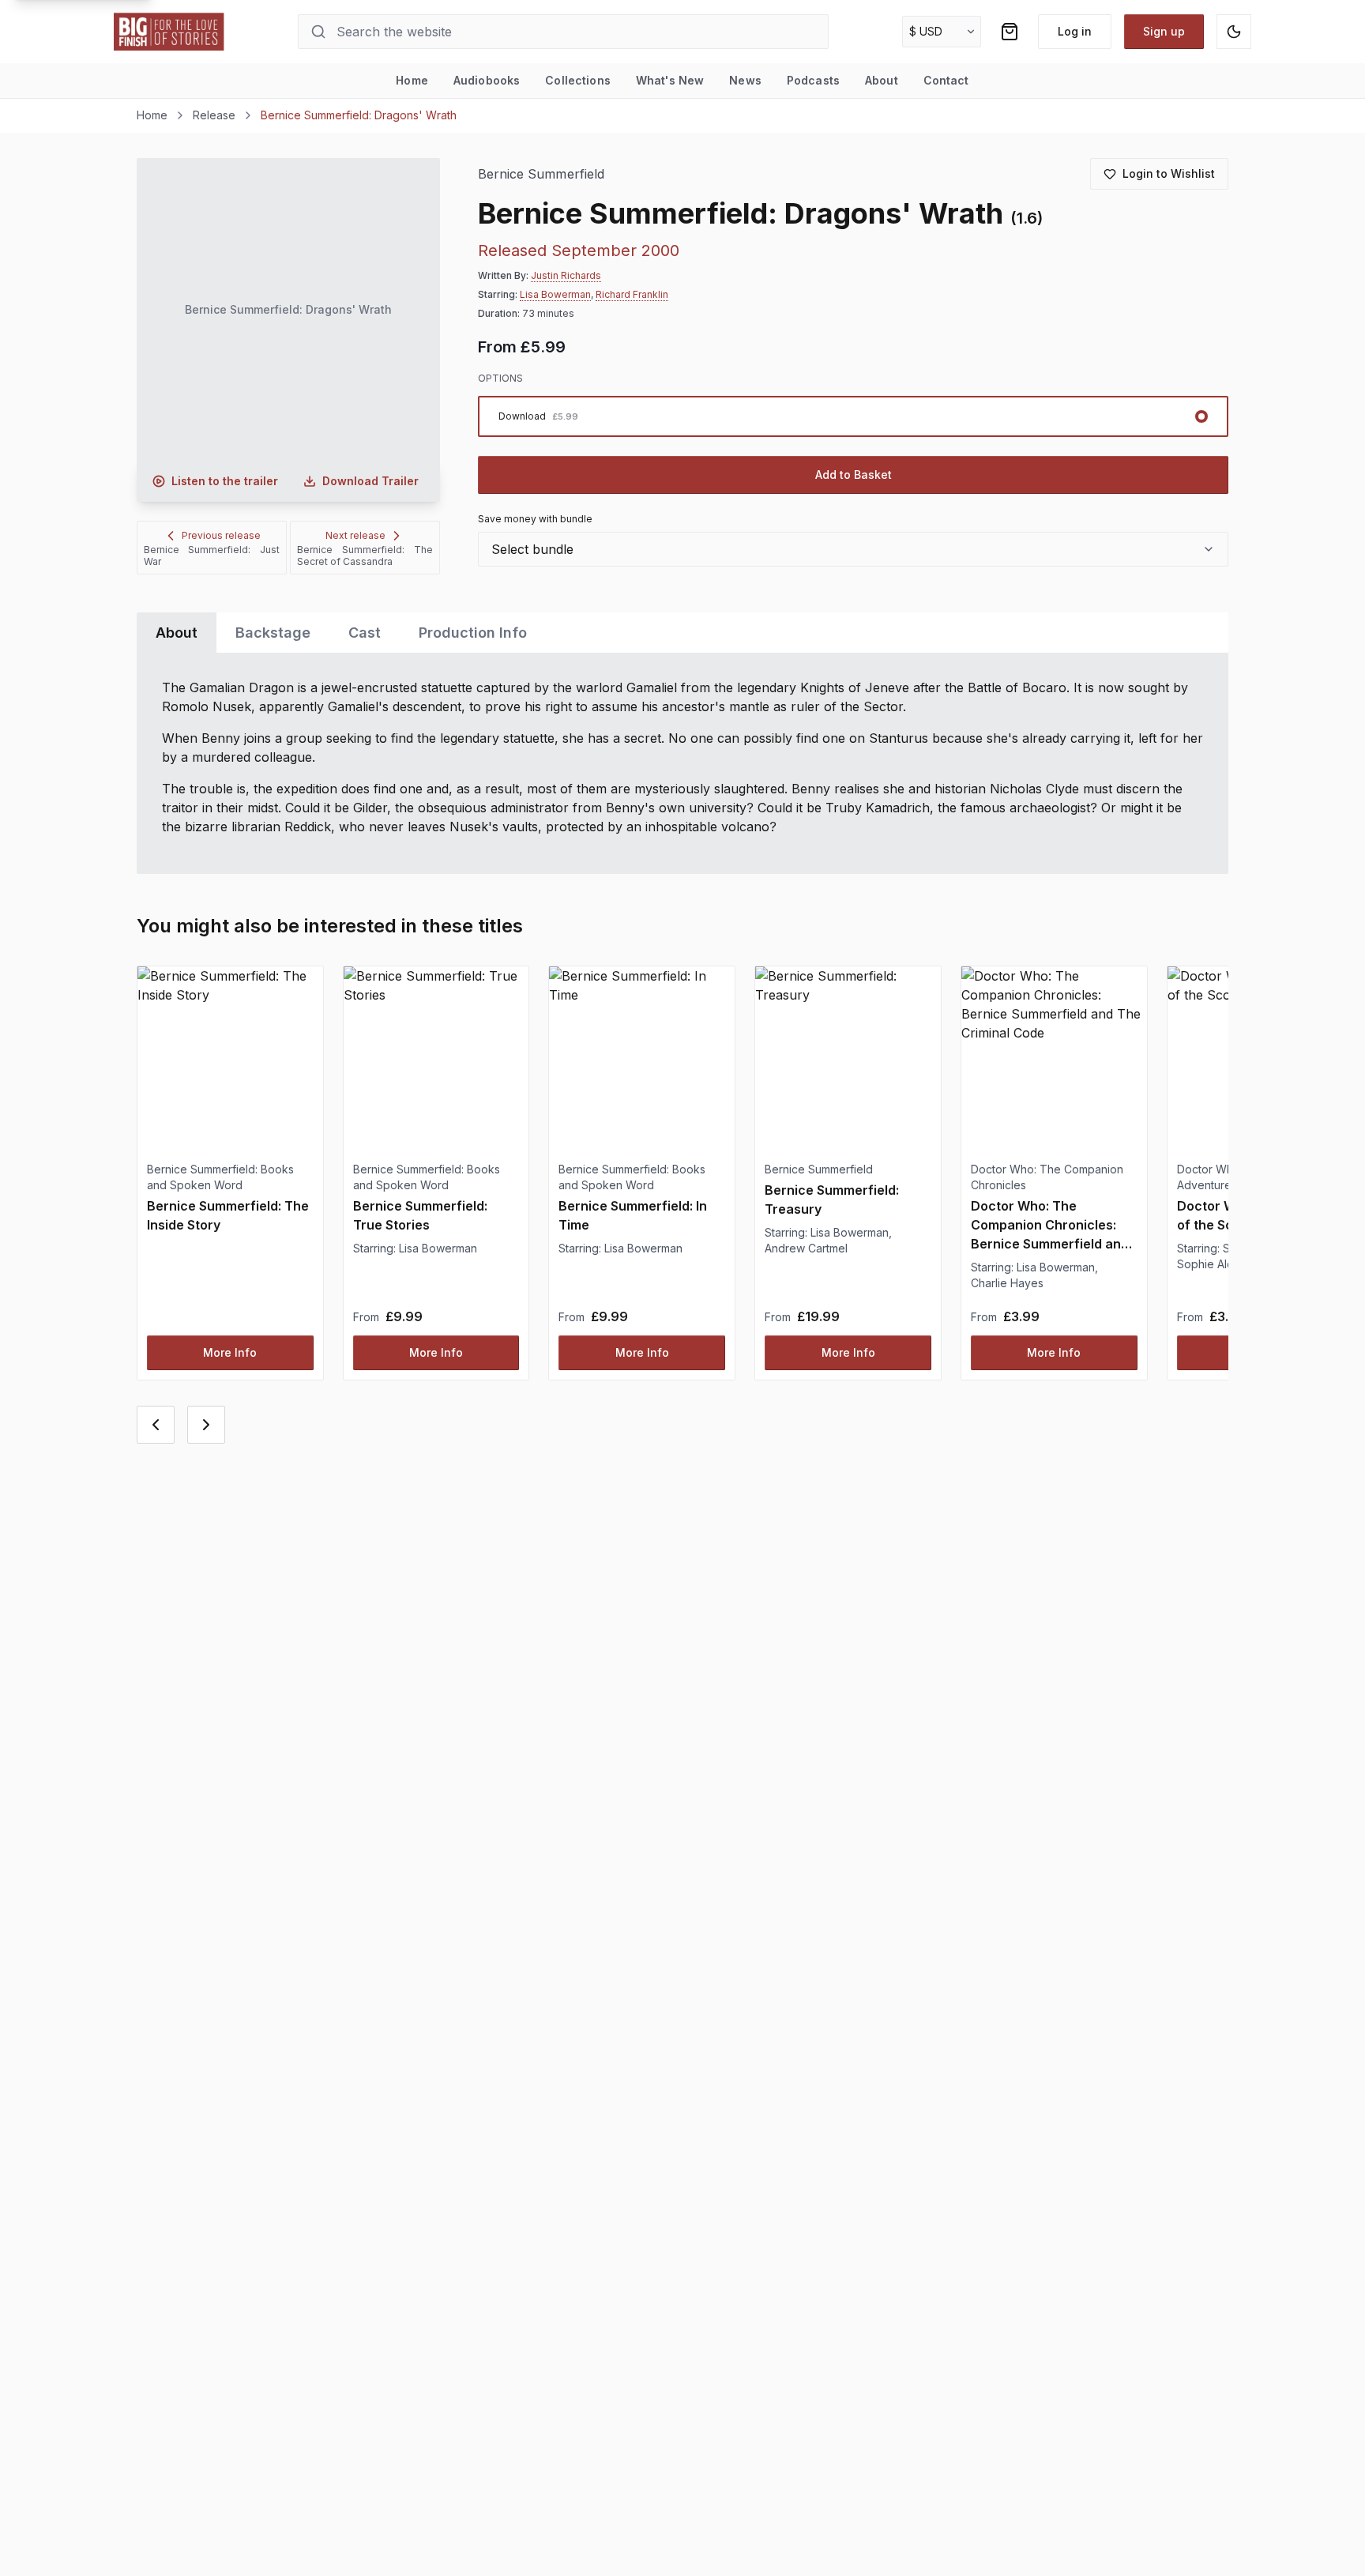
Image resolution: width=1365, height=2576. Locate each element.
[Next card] (206, 1425)
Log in (1075, 31)
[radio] (853, 416)
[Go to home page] (169, 32)
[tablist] (682, 633)
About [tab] (177, 633)
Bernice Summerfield (541, 174)
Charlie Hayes (1007, 1283)
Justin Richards (566, 275)
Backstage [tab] (273, 633)
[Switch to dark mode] (1234, 32)
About (882, 80)
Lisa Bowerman (555, 294)
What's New (670, 80)
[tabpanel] (682, 763)
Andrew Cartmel (806, 1248)
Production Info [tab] (473, 633)
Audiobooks (487, 80)
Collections (578, 80)
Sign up (1164, 31)
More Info (230, 1352)
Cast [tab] (365, 633)
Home (412, 80)
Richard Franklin (632, 294)
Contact (946, 80)
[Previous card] (156, 1425)
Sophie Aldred (1215, 1264)
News (745, 80)
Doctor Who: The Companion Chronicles (1047, 1177)
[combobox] (853, 549)
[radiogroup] (853, 416)
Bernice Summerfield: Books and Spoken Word (220, 1177)
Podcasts (813, 80)
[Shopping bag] (1010, 32)
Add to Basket (854, 475)
